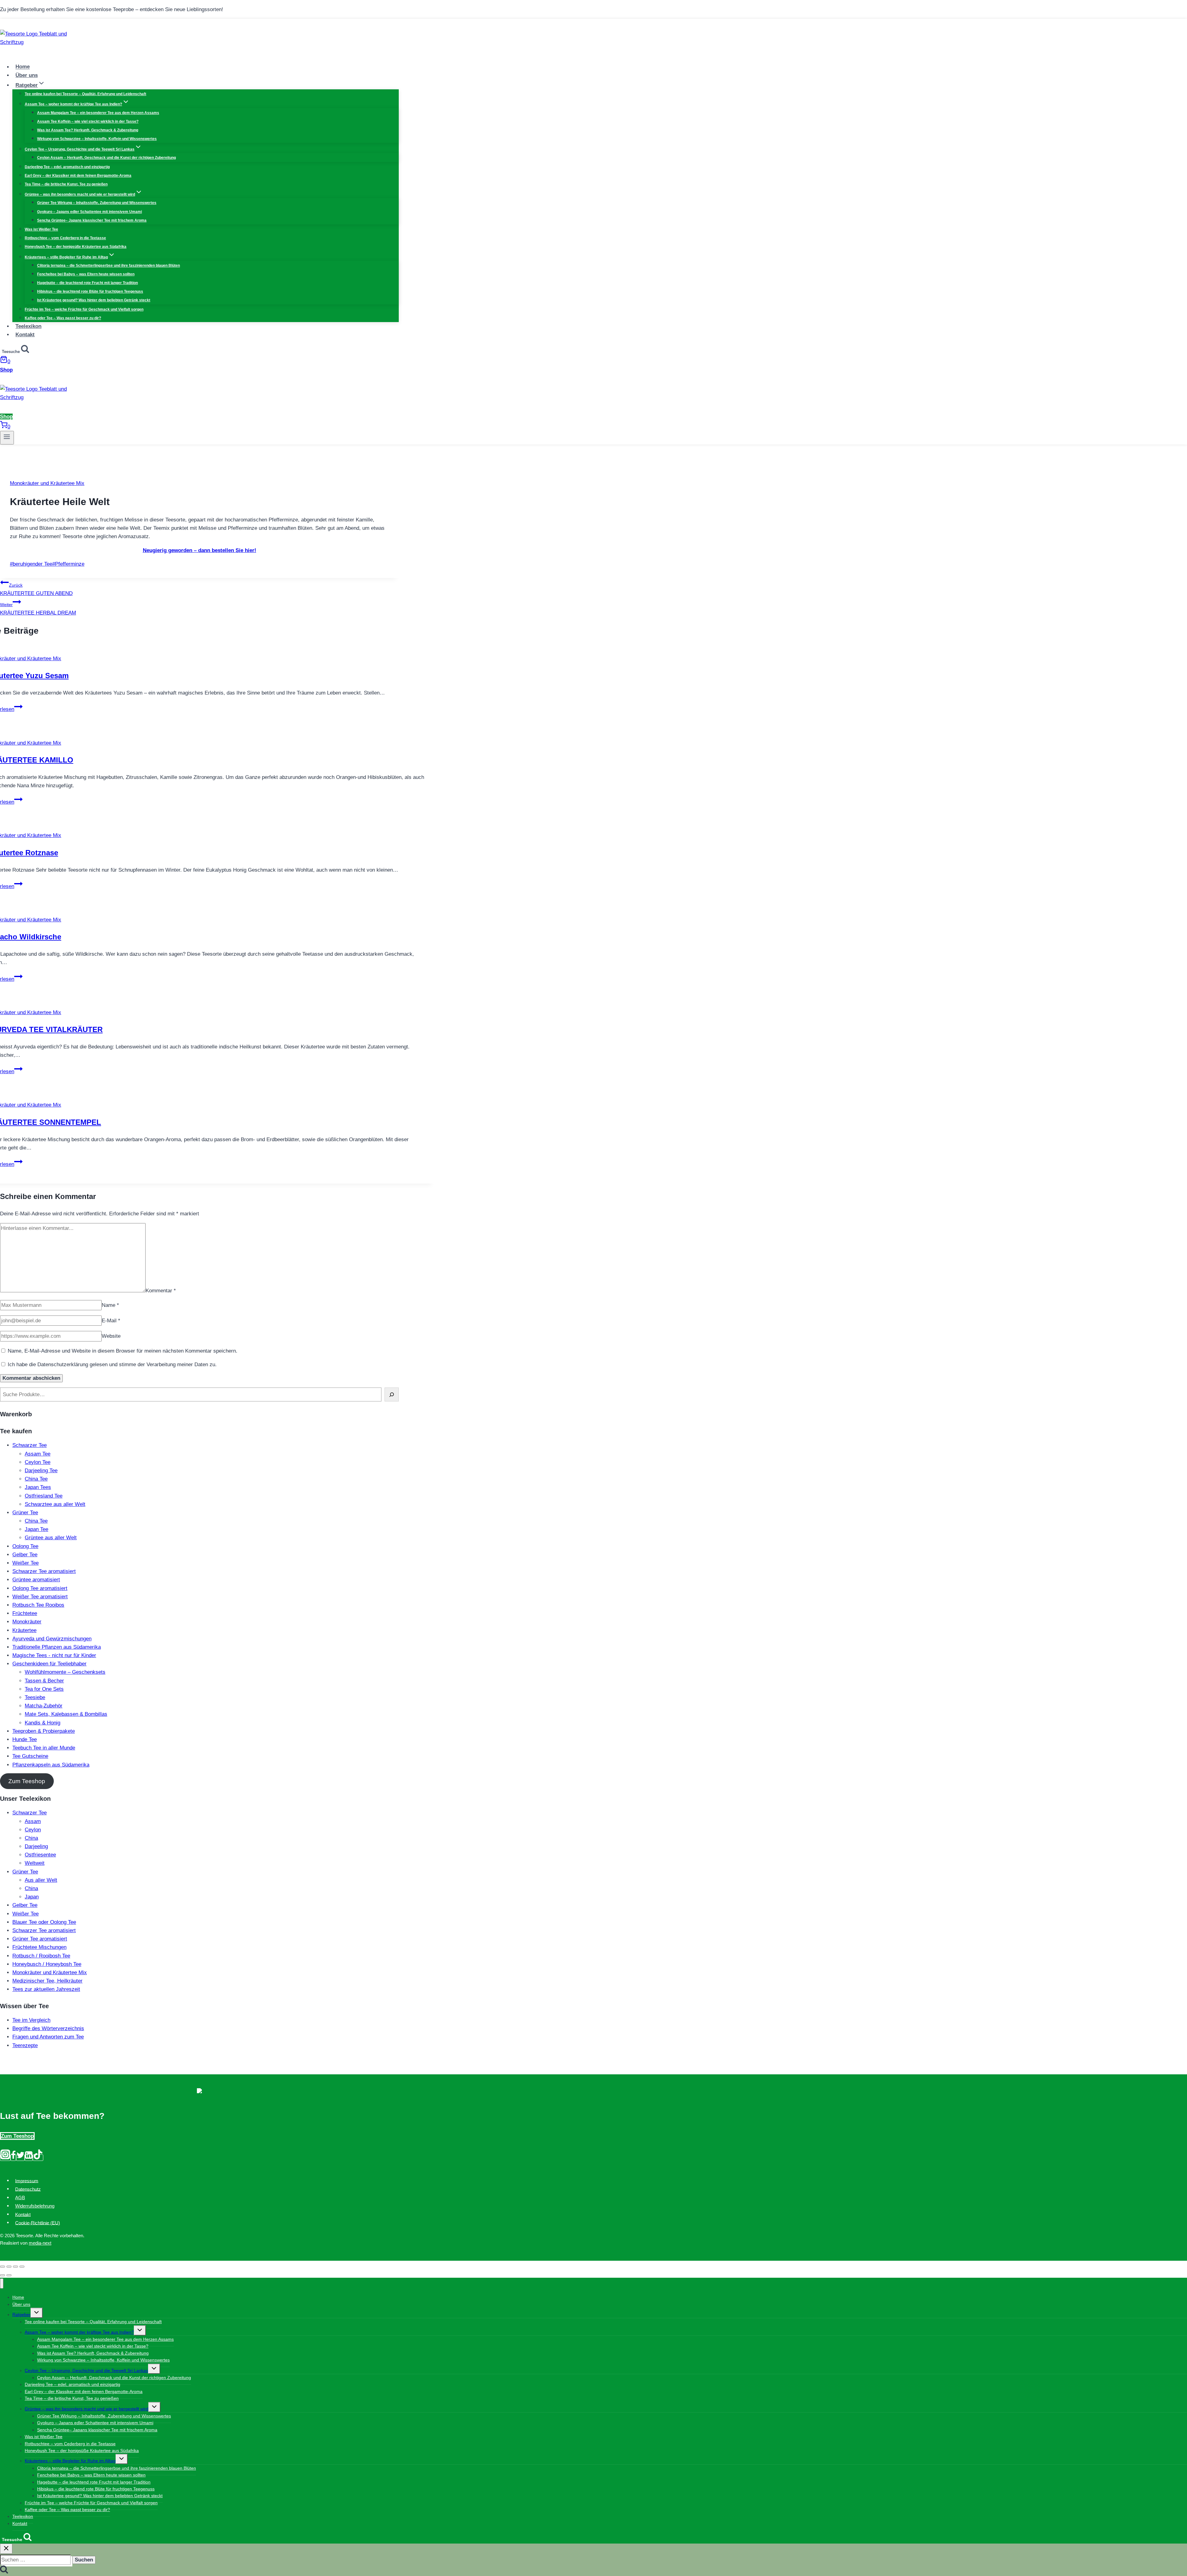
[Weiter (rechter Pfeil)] (9, 2275)
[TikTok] (38, 2158)
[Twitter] (20, 2158)
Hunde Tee (25, 1739)
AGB (20, 2198)
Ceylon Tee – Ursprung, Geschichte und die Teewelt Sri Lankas (86, 2370)
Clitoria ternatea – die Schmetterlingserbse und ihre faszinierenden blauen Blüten (108, 266)
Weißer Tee (26, 1563)
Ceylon (33, 1830)
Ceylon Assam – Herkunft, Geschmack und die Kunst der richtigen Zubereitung (106, 158)
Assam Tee (38, 1454)
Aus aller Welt (41, 1880)
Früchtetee (25, 1613)
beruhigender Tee (31, 564)
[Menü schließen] (2, 2283)
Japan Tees (38, 1487)
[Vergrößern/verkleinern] (22, 2267)
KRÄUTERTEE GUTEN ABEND (36, 589)
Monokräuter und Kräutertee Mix (47, 483)
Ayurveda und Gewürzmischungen (52, 1639)
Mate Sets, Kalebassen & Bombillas (66, 1714)
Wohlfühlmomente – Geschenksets (65, 1672)
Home (23, 67)
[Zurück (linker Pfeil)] (2, 2275)
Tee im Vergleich (31, 2020)
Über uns (27, 75)
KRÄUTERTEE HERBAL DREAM (38, 609)
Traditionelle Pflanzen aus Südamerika (57, 1647)
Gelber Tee (25, 1555)
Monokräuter (27, 1622)
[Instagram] (5, 2158)
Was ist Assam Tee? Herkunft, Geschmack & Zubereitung (88, 130)
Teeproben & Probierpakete (44, 1731)
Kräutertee (24, 1630)
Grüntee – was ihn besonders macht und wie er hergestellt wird (87, 2409)
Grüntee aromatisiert (36, 1580)
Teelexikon (28, 326)
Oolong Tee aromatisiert (40, 1588)
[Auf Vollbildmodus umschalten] (15, 2267)
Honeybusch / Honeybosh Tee (47, 1964)
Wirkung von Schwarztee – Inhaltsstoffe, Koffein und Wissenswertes (97, 139)
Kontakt (25, 335)
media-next (40, 2243)
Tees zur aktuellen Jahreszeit (46, 1989)
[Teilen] (9, 2267)
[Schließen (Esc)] (2, 2267)
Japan (32, 1897)
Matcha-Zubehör (44, 1706)
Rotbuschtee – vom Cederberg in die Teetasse (65, 238)
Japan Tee (36, 1529)
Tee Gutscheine (30, 1756)
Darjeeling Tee (41, 1471)
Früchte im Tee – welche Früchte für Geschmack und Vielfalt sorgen (84, 309)
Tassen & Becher (44, 1681)
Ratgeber (21, 2315)
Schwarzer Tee (30, 1445)
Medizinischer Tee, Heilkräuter (47, 1981)
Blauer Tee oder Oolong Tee (44, 1922)
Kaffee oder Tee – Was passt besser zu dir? (63, 318)
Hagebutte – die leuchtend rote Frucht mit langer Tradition (87, 283)
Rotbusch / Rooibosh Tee (41, 1956)
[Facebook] (13, 2158)
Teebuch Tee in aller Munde (44, 1748)
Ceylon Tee (38, 1462)
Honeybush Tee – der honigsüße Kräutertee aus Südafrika (76, 247)
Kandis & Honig (43, 1723)
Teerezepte (25, 2045)
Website (111, 1336)
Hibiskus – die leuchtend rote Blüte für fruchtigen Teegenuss (90, 291)
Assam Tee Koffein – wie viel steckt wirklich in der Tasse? (88, 121)
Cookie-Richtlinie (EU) (38, 2223)
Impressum (27, 2181)
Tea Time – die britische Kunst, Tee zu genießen (66, 184)
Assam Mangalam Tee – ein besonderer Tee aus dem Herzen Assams (98, 113)
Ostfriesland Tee (44, 1496)
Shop (6, 370)
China (31, 1838)
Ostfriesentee (40, 1855)
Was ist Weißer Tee (41, 229)
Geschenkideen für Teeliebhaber (49, 1664)
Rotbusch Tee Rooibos (38, 1605)
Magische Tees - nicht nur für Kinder (54, 1655)
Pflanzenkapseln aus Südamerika (51, 1765)
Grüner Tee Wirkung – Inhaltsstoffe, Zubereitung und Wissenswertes (97, 203)
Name (110, 1305)
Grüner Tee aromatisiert (40, 1939)
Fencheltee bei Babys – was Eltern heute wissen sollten (86, 274)
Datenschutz (28, 2189)
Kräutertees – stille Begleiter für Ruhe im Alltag (70, 2461)
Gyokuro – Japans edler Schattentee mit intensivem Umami (89, 212)
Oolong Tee (25, 1546)
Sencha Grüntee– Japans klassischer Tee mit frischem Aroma (92, 220)
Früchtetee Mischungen (39, 1947)
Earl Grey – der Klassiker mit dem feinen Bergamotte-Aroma (78, 176)
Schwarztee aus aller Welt (55, 1504)
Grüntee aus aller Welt (51, 1538)
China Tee (36, 1479)
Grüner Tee (25, 1513)
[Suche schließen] (6, 2549)
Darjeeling (36, 1846)
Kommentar (161, 1291)
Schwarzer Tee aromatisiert (44, 1571)
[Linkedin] (29, 2158)
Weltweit (35, 1863)
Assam (33, 1821)
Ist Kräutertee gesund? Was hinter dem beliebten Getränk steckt (94, 300)
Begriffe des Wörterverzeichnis (48, 2028)
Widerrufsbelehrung (35, 2206)
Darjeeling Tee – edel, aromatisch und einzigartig (67, 167)
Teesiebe (35, 1697)
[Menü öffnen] (7, 438)
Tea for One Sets (44, 1689)
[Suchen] (392, 1394)
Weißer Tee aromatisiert (40, 1597)
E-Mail (111, 1321)
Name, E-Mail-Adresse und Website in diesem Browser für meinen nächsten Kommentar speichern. (123, 1351)
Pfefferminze (68, 564)
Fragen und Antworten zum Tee (48, 2037)
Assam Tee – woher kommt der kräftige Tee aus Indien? (79, 2332)
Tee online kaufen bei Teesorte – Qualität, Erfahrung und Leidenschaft (85, 94)
